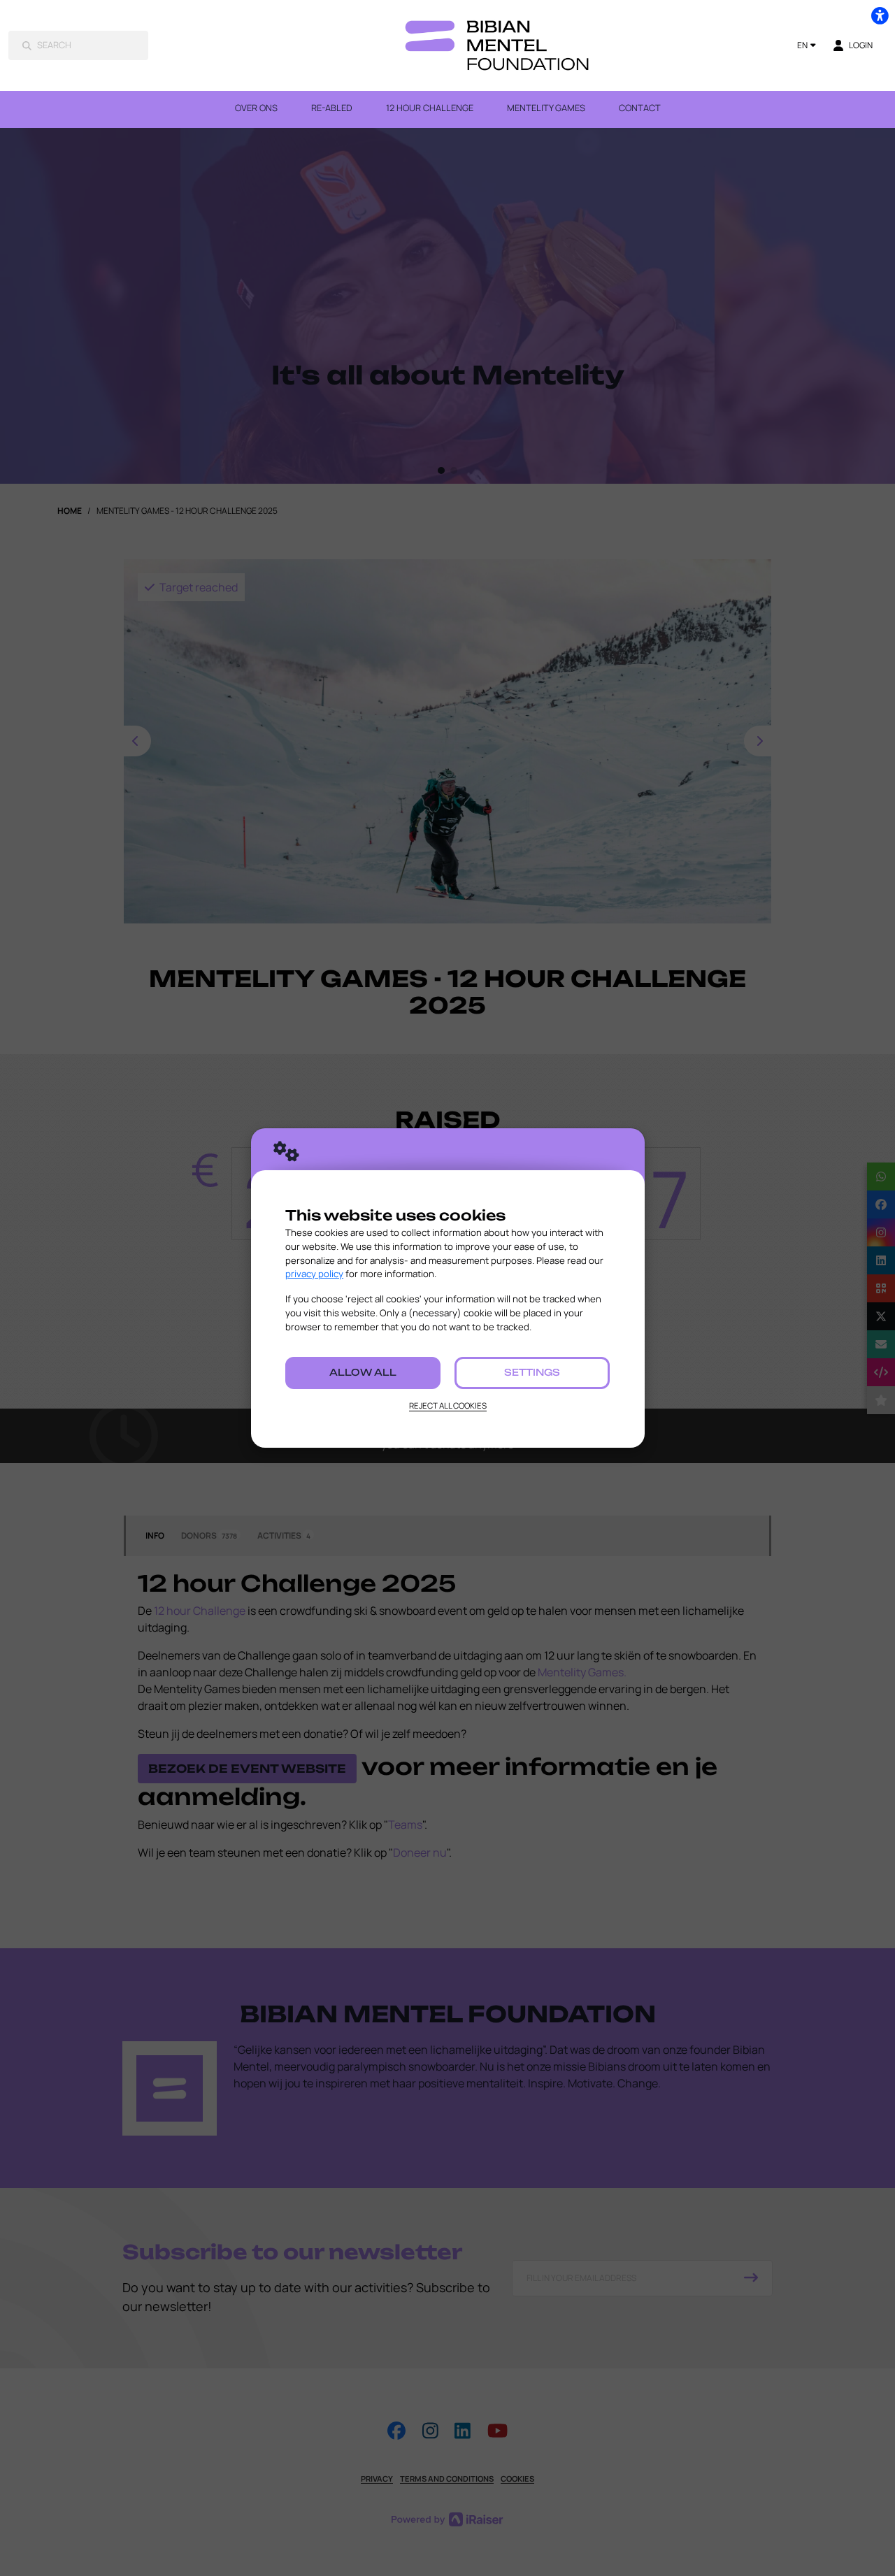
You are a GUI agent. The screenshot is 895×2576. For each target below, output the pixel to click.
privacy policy (314, 1274)
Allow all (363, 1372)
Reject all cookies (448, 1405)
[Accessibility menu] (880, 15)
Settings (532, 1372)
